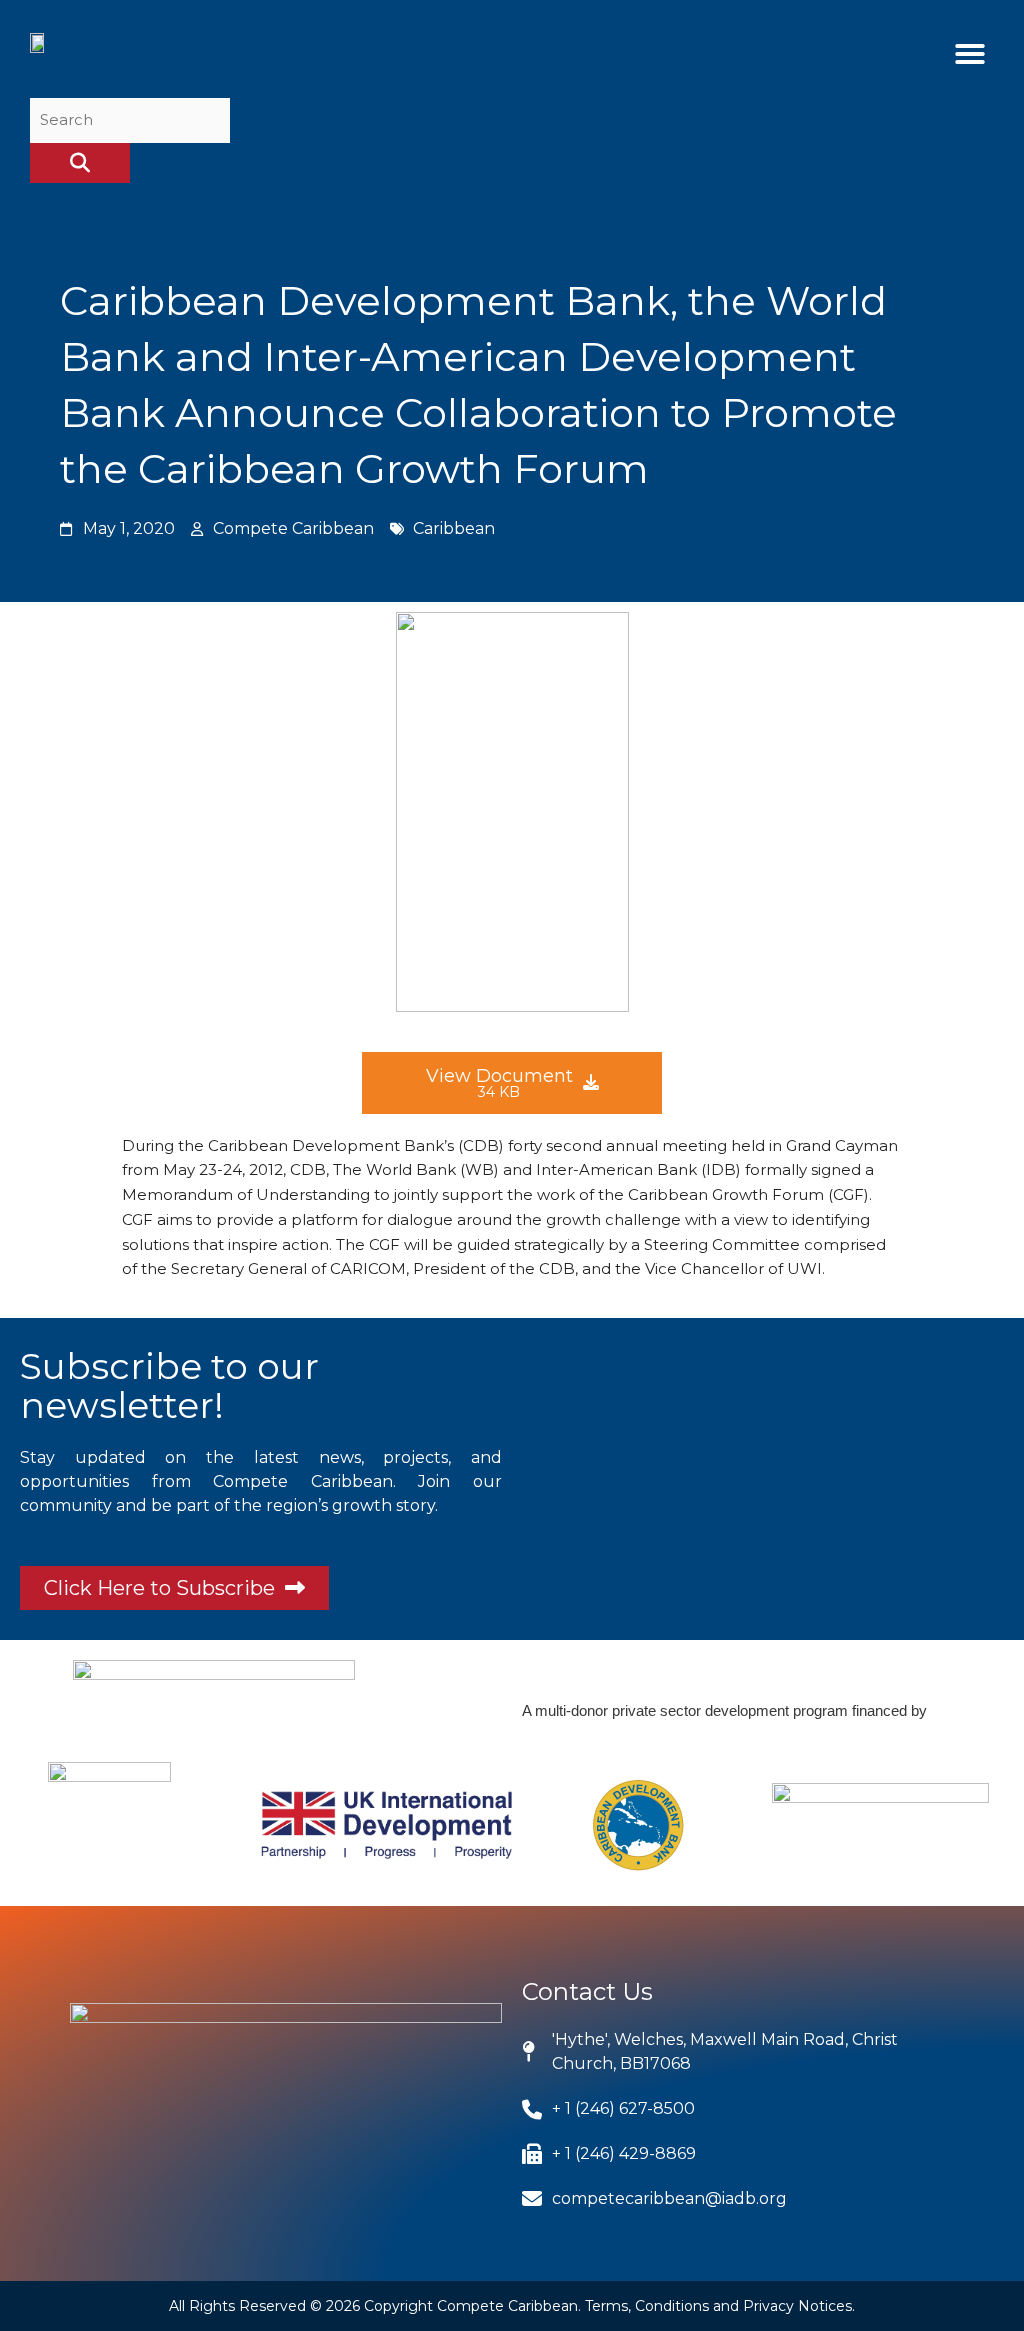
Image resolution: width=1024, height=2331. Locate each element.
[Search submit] (80, 163)
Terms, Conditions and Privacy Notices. (720, 2306)
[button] (970, 54)
